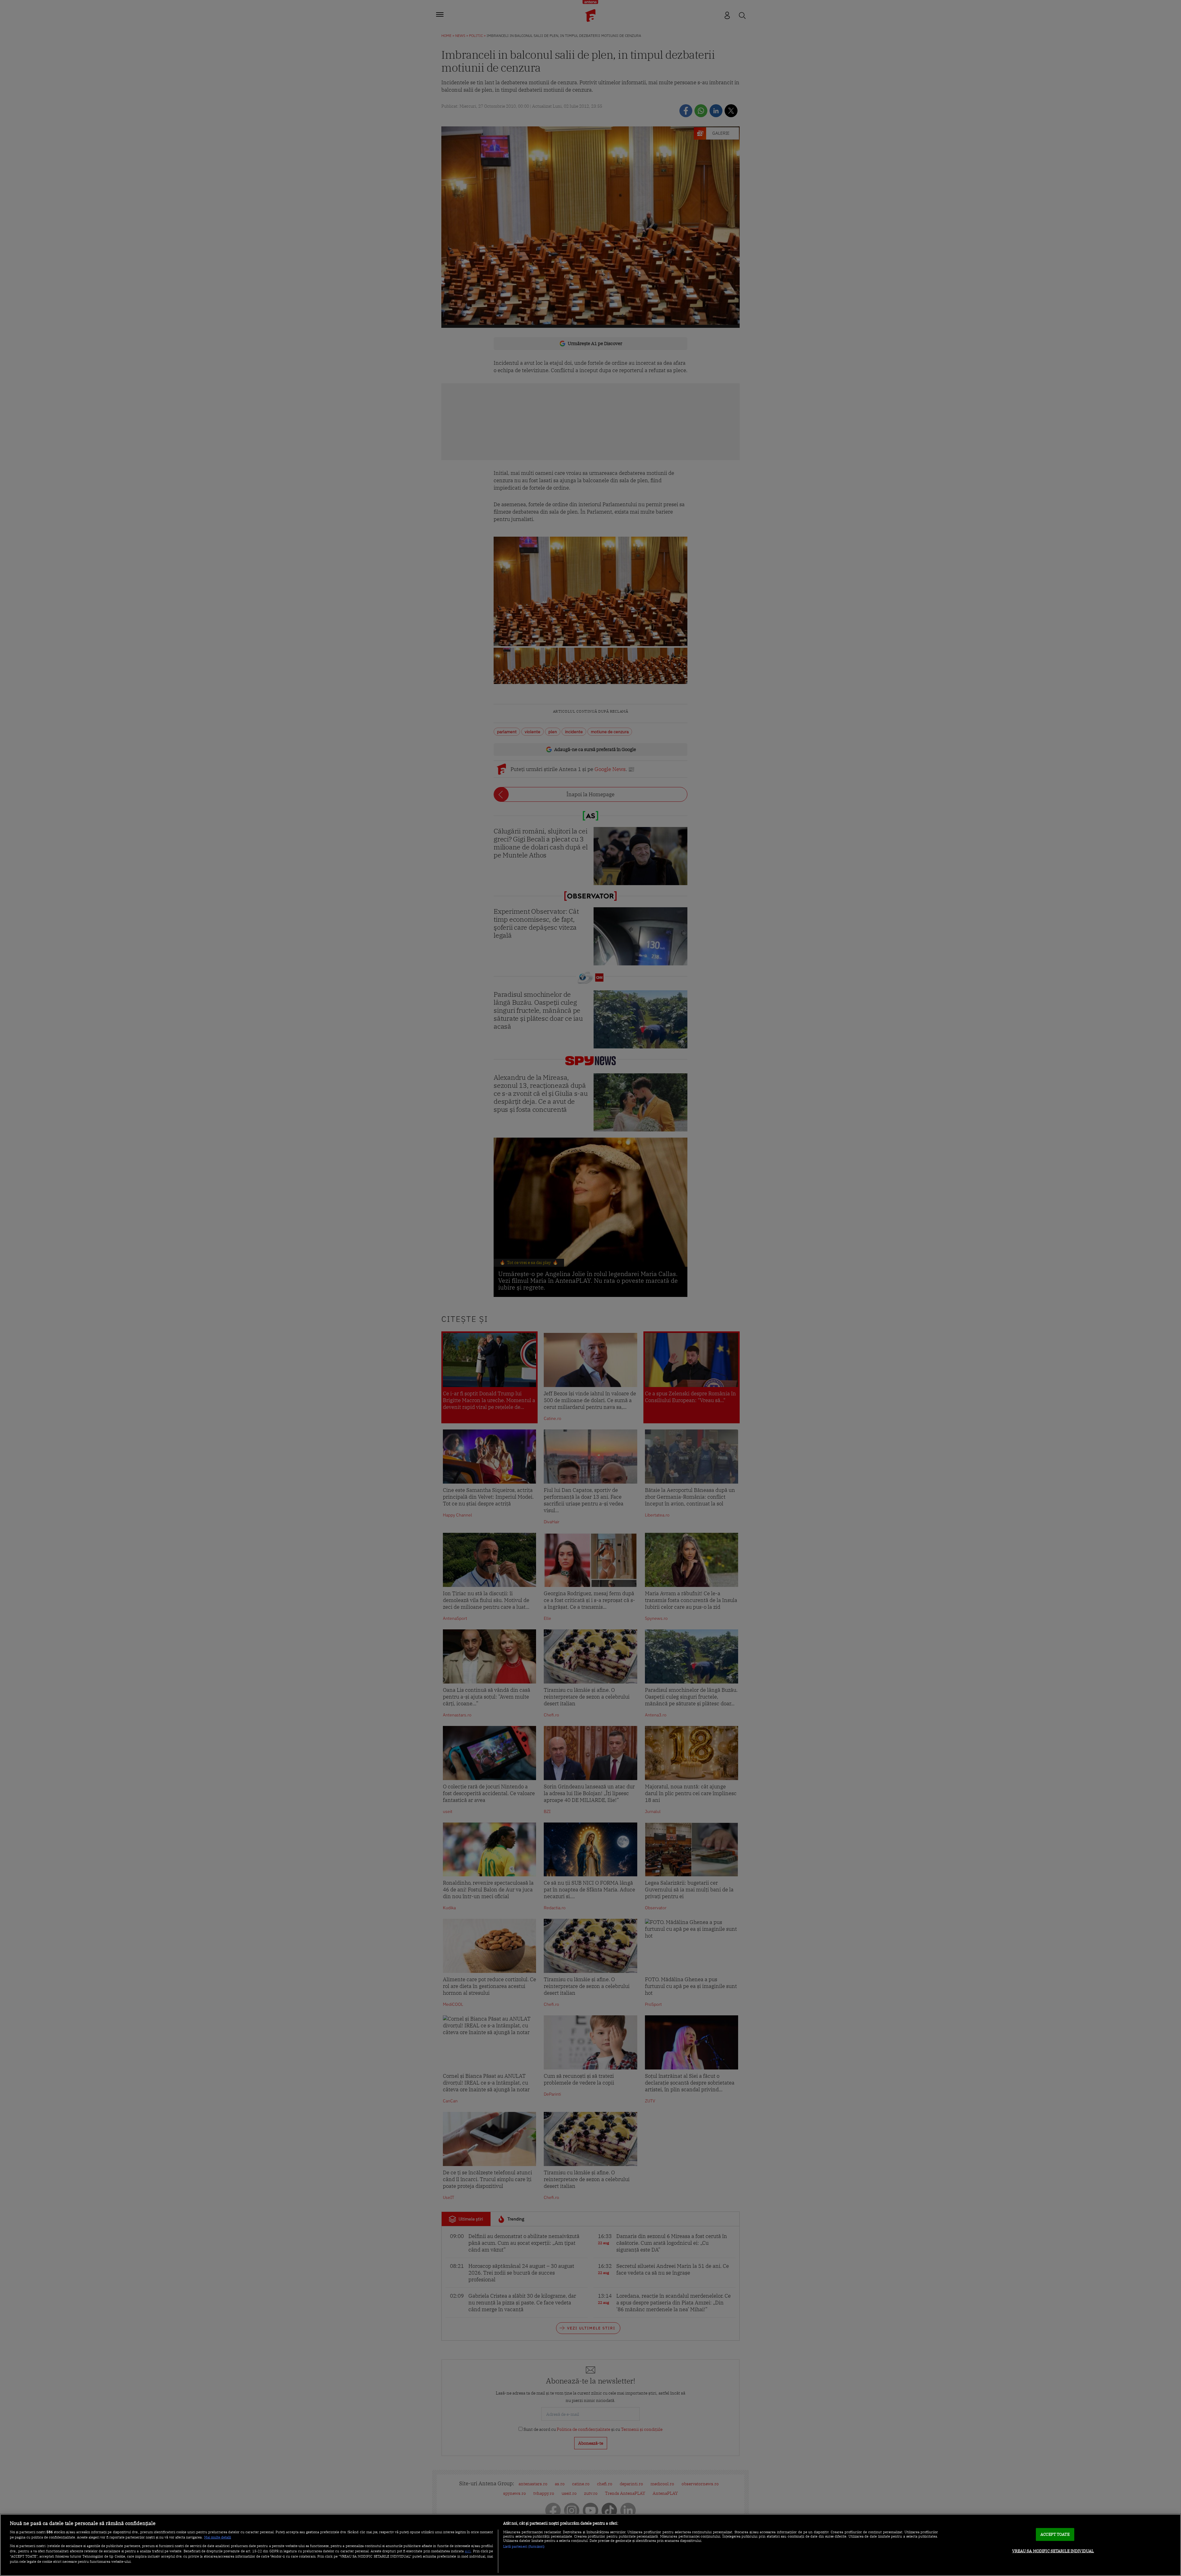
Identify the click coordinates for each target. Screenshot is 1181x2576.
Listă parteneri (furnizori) (524, 2546)
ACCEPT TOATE (1055, 2534)
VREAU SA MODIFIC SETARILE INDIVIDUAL (1053, 2551)
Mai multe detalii (218, 2537)
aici (468, 2551)
